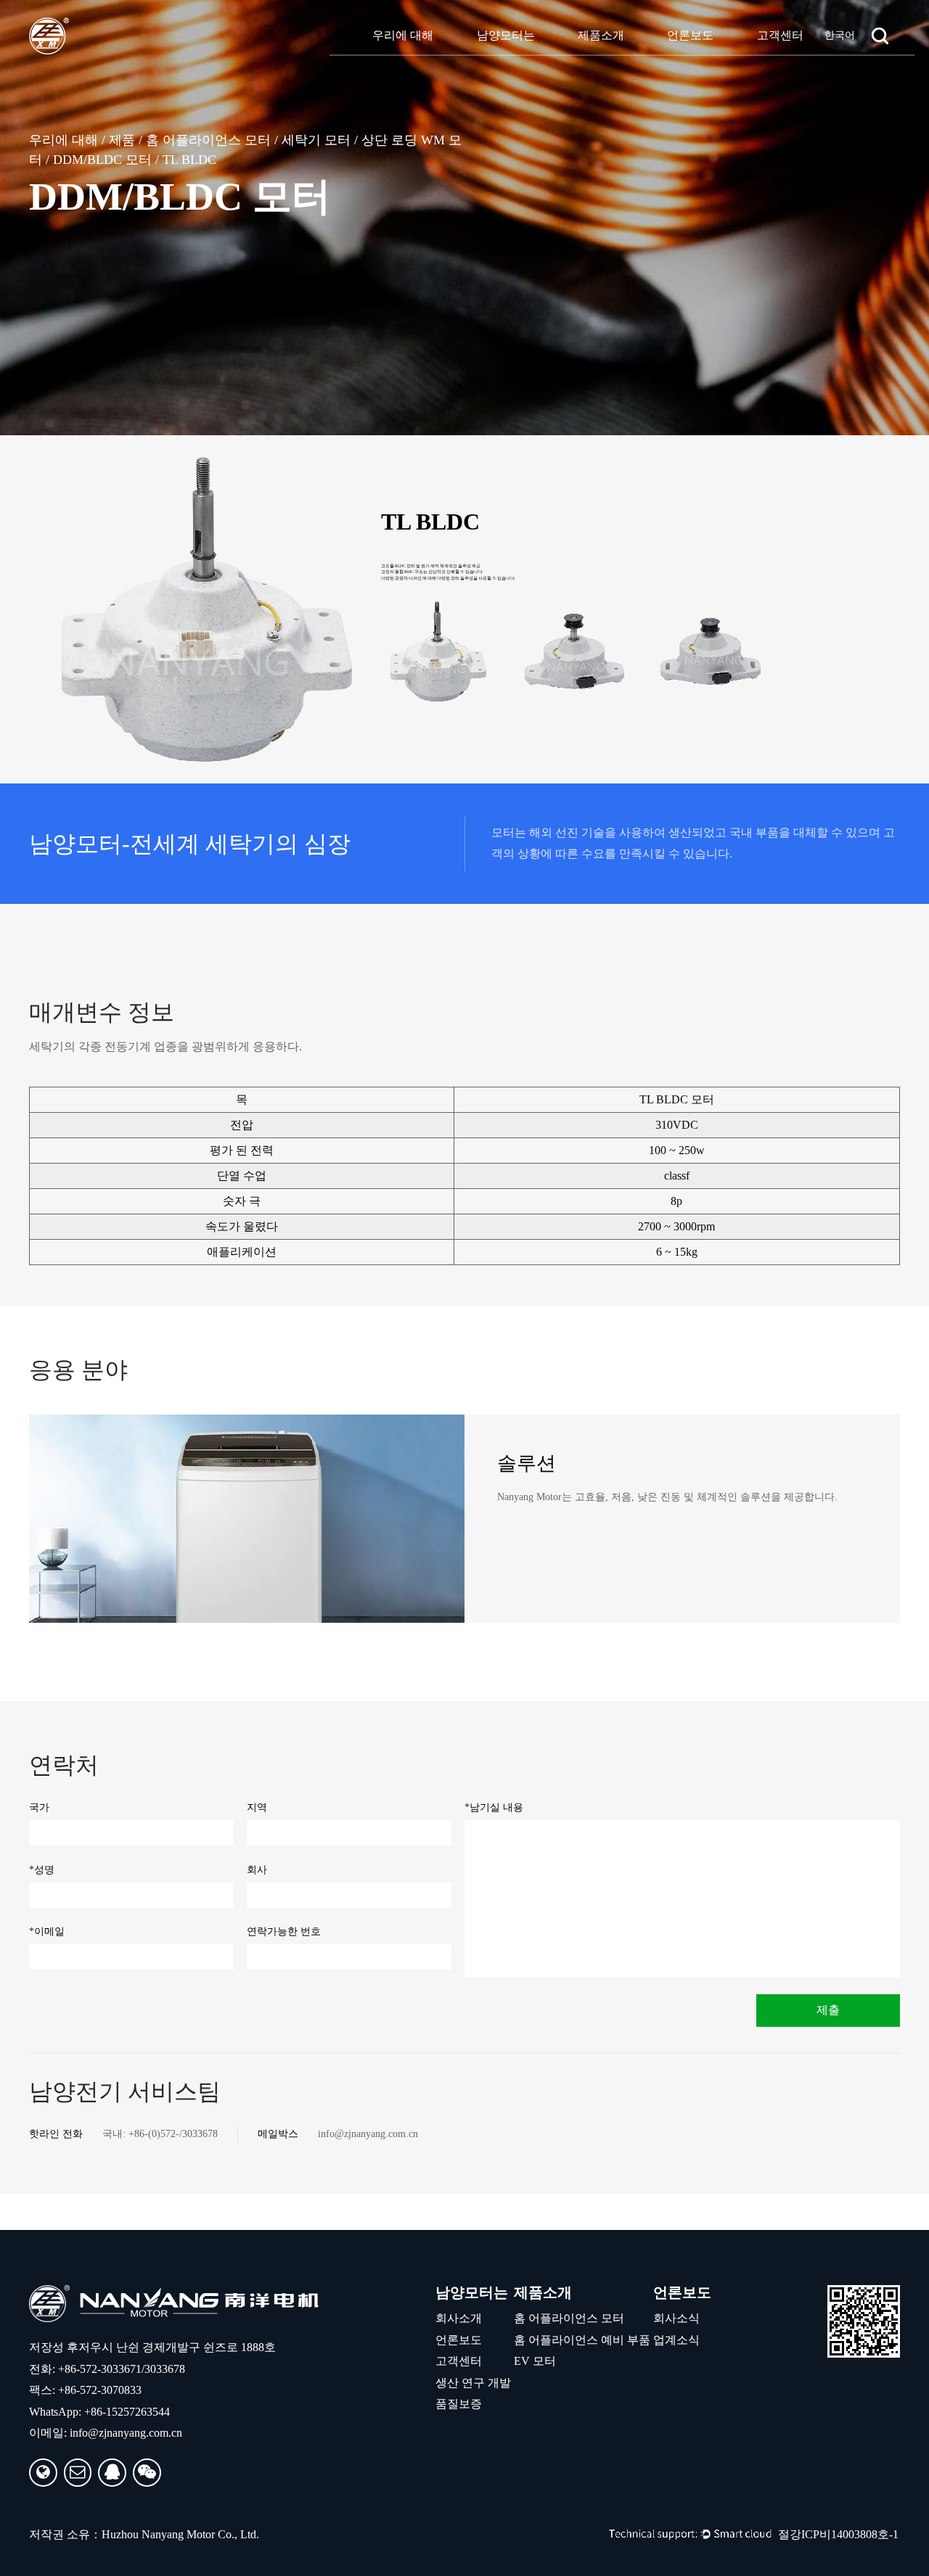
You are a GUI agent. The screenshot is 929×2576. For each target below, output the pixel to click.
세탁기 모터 (316, 140)
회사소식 (676, 2318)
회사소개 (459, 2318)
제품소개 (601, 35)
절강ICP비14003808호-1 (838, 2534)
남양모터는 (506, 35)
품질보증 (459, 2404)
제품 (122, 140)
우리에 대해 (403, 35)
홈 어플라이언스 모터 (208, 140)
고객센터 (780, 35)
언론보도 (690, 35)
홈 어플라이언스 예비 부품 (582, 2340)
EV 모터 (535, 2361)
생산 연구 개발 (473, 2383)
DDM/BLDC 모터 (102, 160)
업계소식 (676, 2340)
